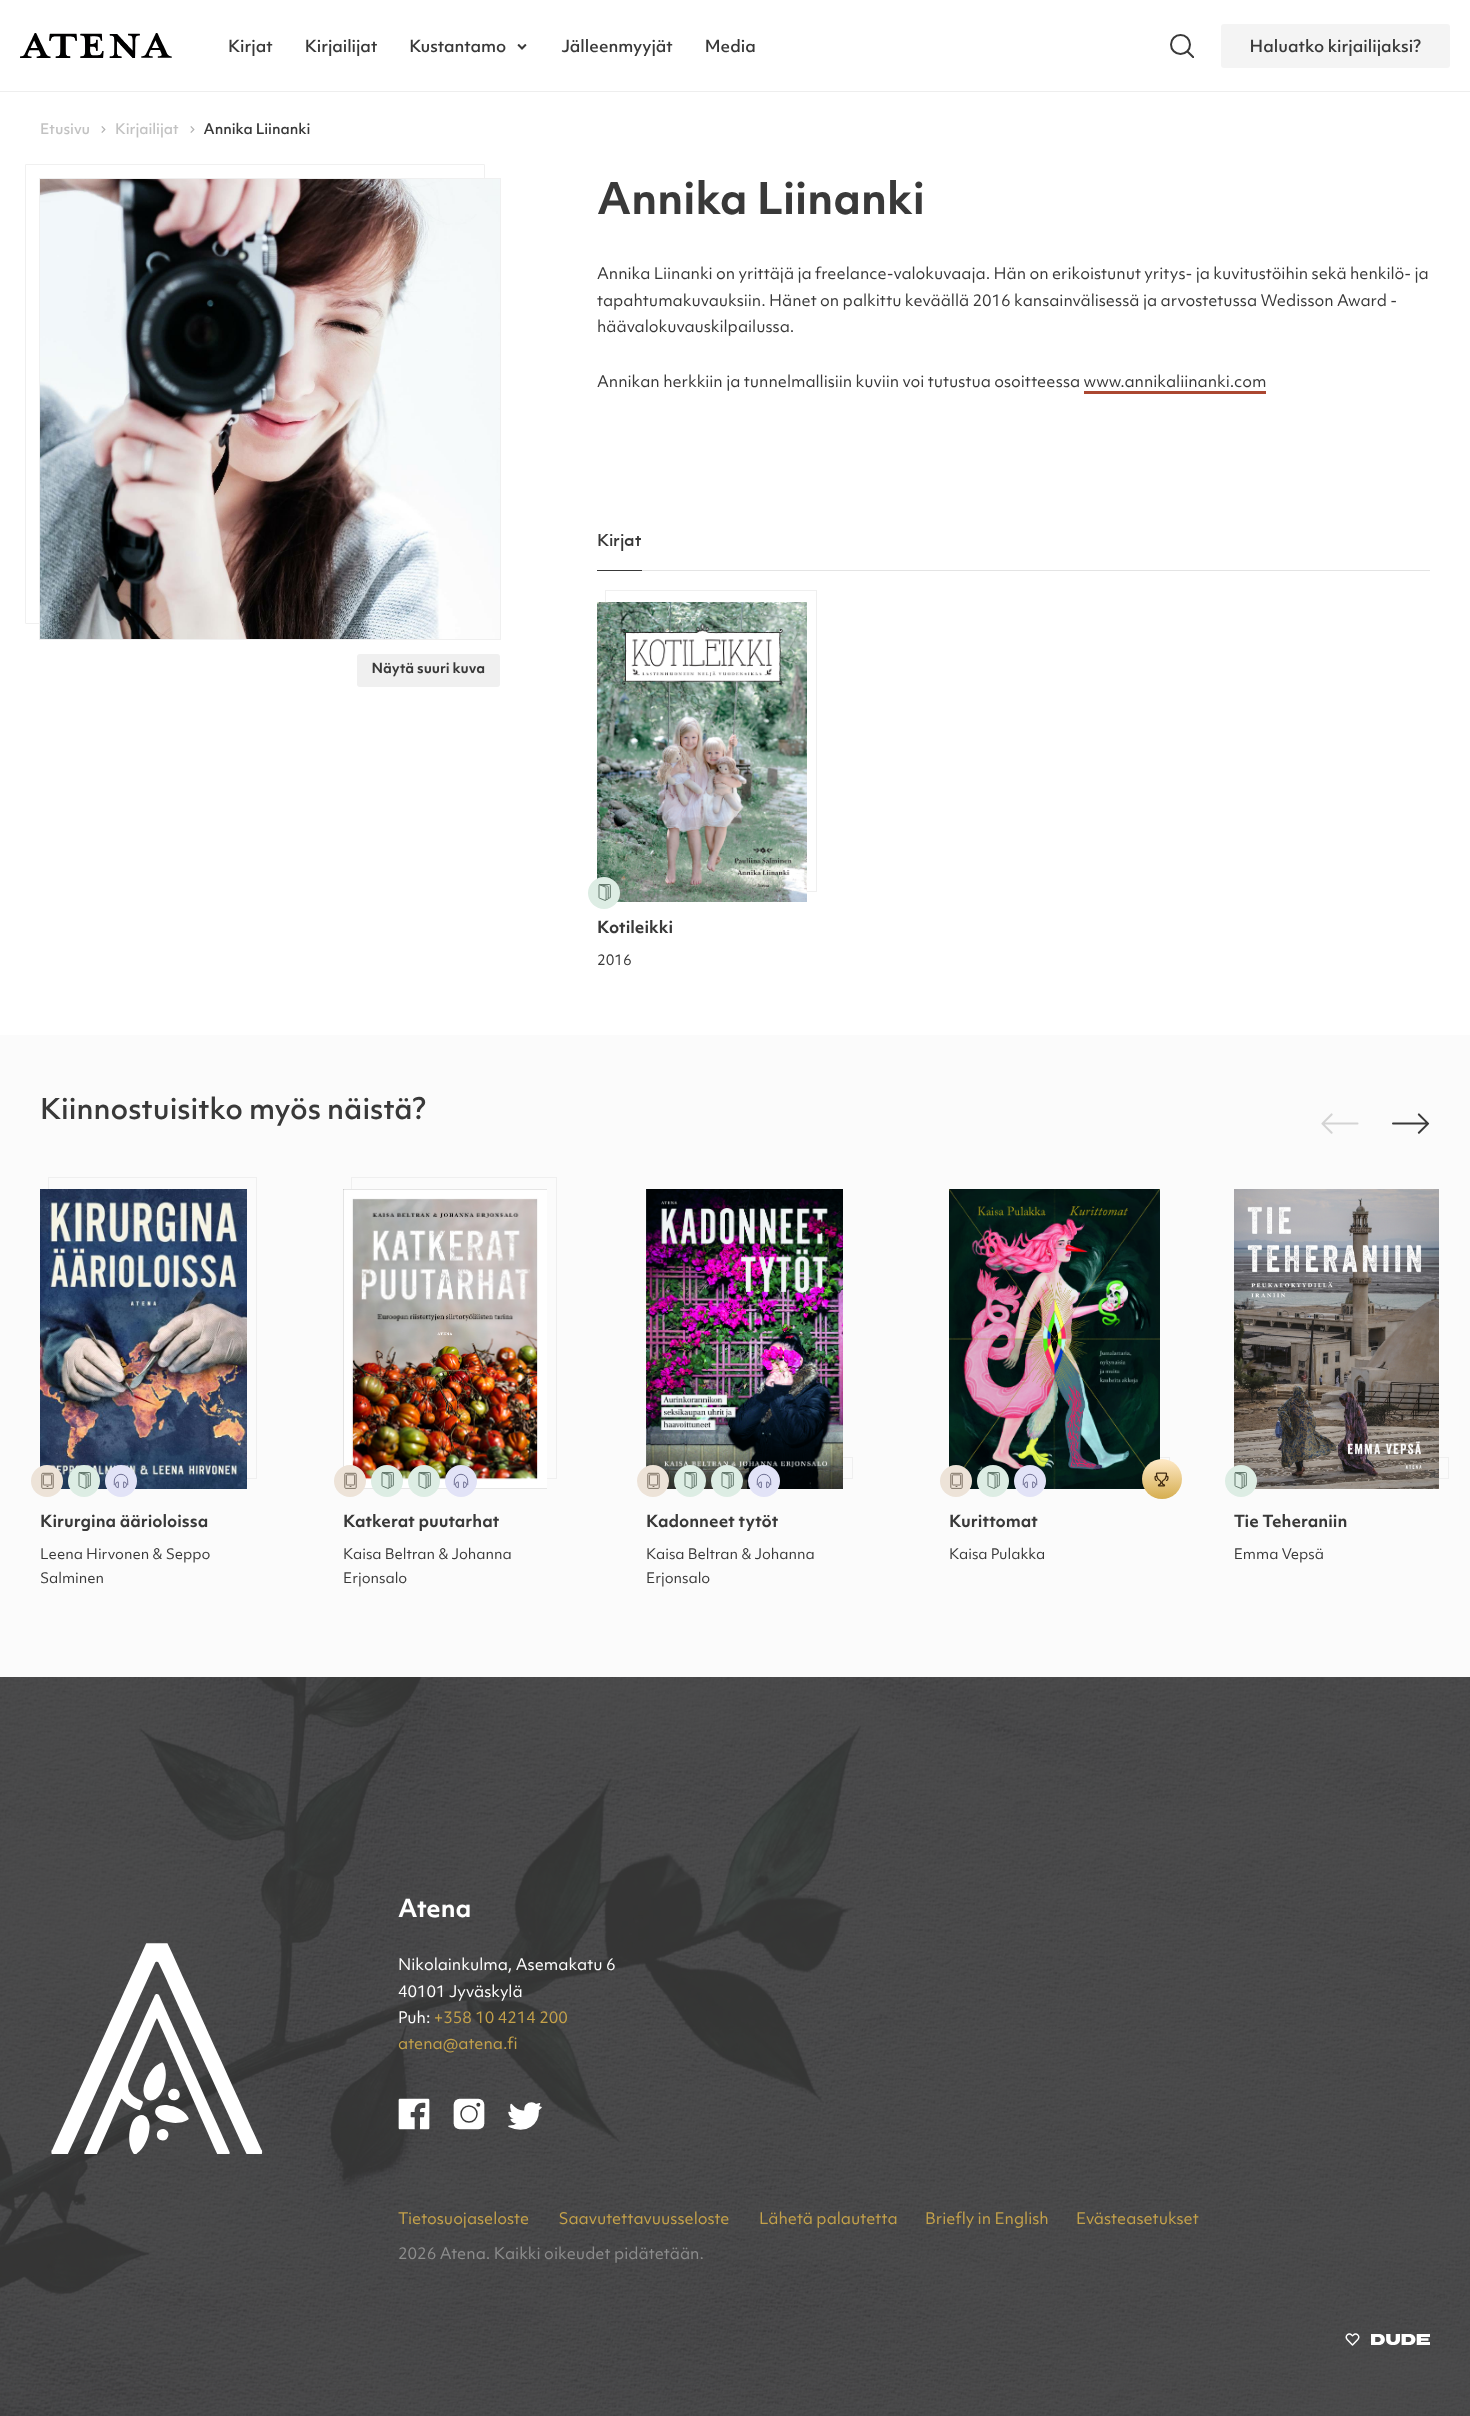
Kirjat (250, 45)
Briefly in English (987, 2220)
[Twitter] (534, 2126)
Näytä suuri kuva (428, 670)
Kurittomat (993, 1523)
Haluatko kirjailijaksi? (1335, 45)
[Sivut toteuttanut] (1387, 2344)
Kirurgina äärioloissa (124, 1523)
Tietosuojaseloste (465, 2220)
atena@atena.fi (458, 2045)
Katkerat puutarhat (421, 1523)
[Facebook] (425, 2126)
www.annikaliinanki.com (1175, 383)
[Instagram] (480, 2126)
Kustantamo (457, 45)
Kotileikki (635, 929)
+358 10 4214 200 (501, 2019)
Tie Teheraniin (1291, 1523)
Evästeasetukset (1137, 2220)
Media (730, 45)
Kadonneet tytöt (712, 1523)
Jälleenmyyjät (617, 45)
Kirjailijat (341, 45)
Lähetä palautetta (828, 2220)
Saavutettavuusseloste (645, 2220)
